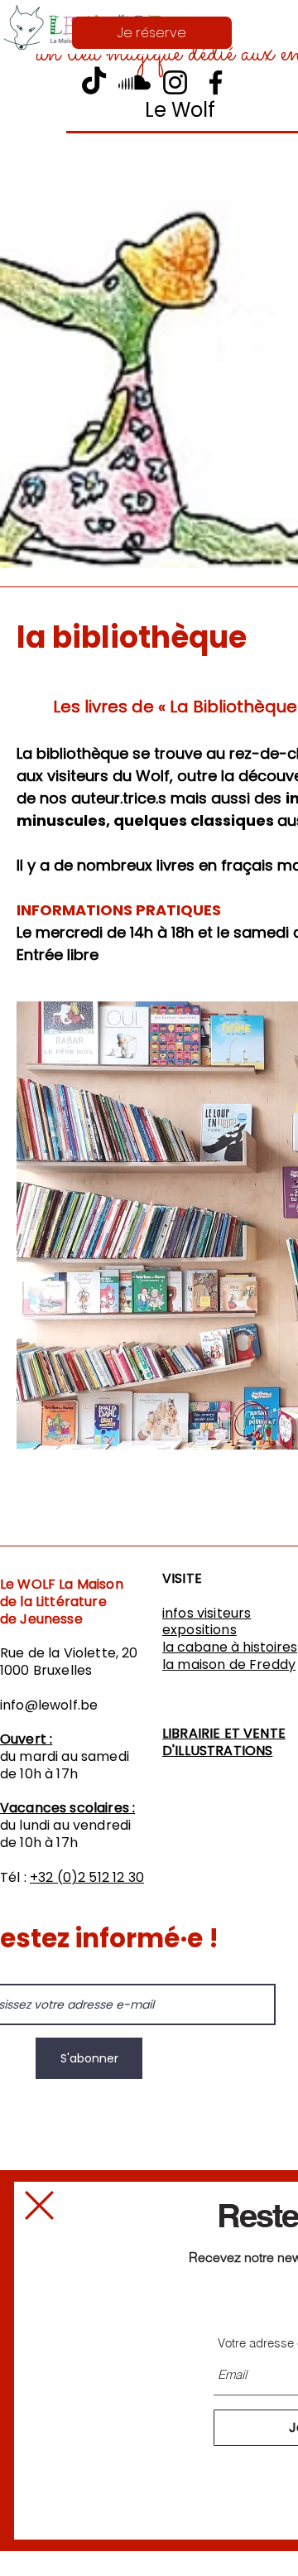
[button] (39, 2205)
